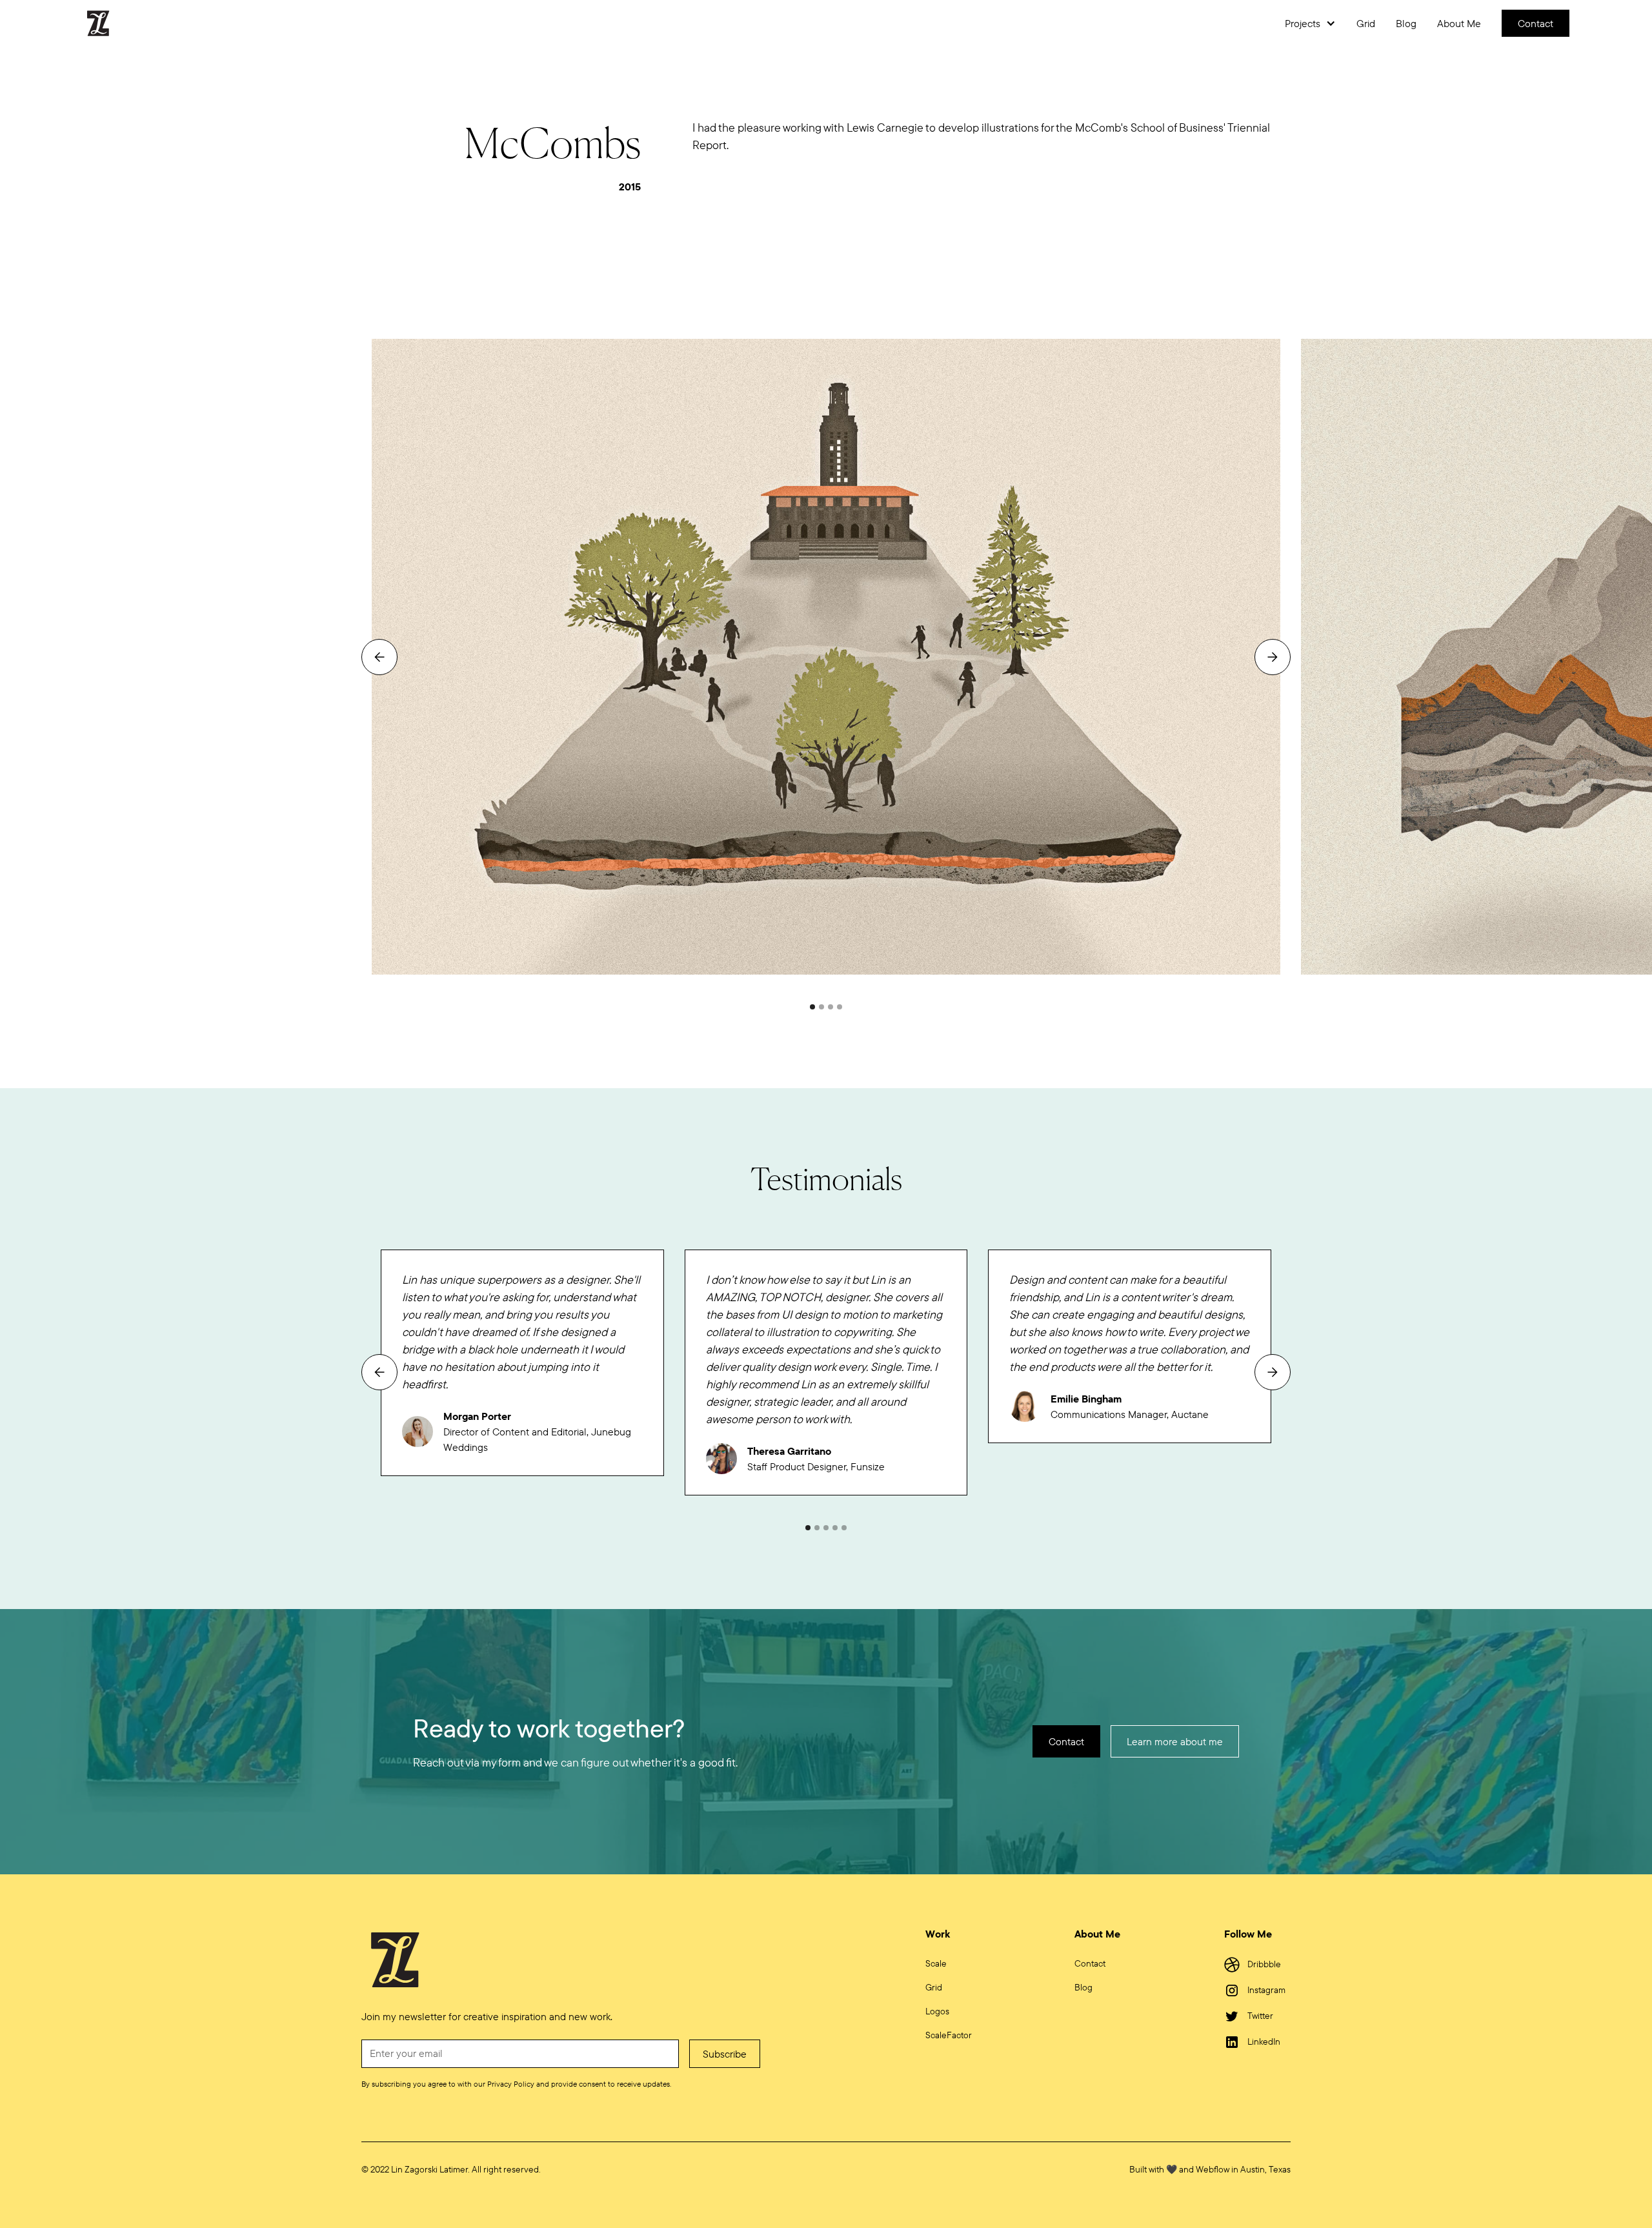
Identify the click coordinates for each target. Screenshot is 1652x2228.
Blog (1406, 23)
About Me (1459, 23)
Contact (1536, 23)
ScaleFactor (949, 2035)
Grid (1366, 23)
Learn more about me (1175, 1741)
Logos (937, 2011)
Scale (936, 1963)
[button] (1310, 23)
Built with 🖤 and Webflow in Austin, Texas (1210, 2169)
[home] (106, 23)
